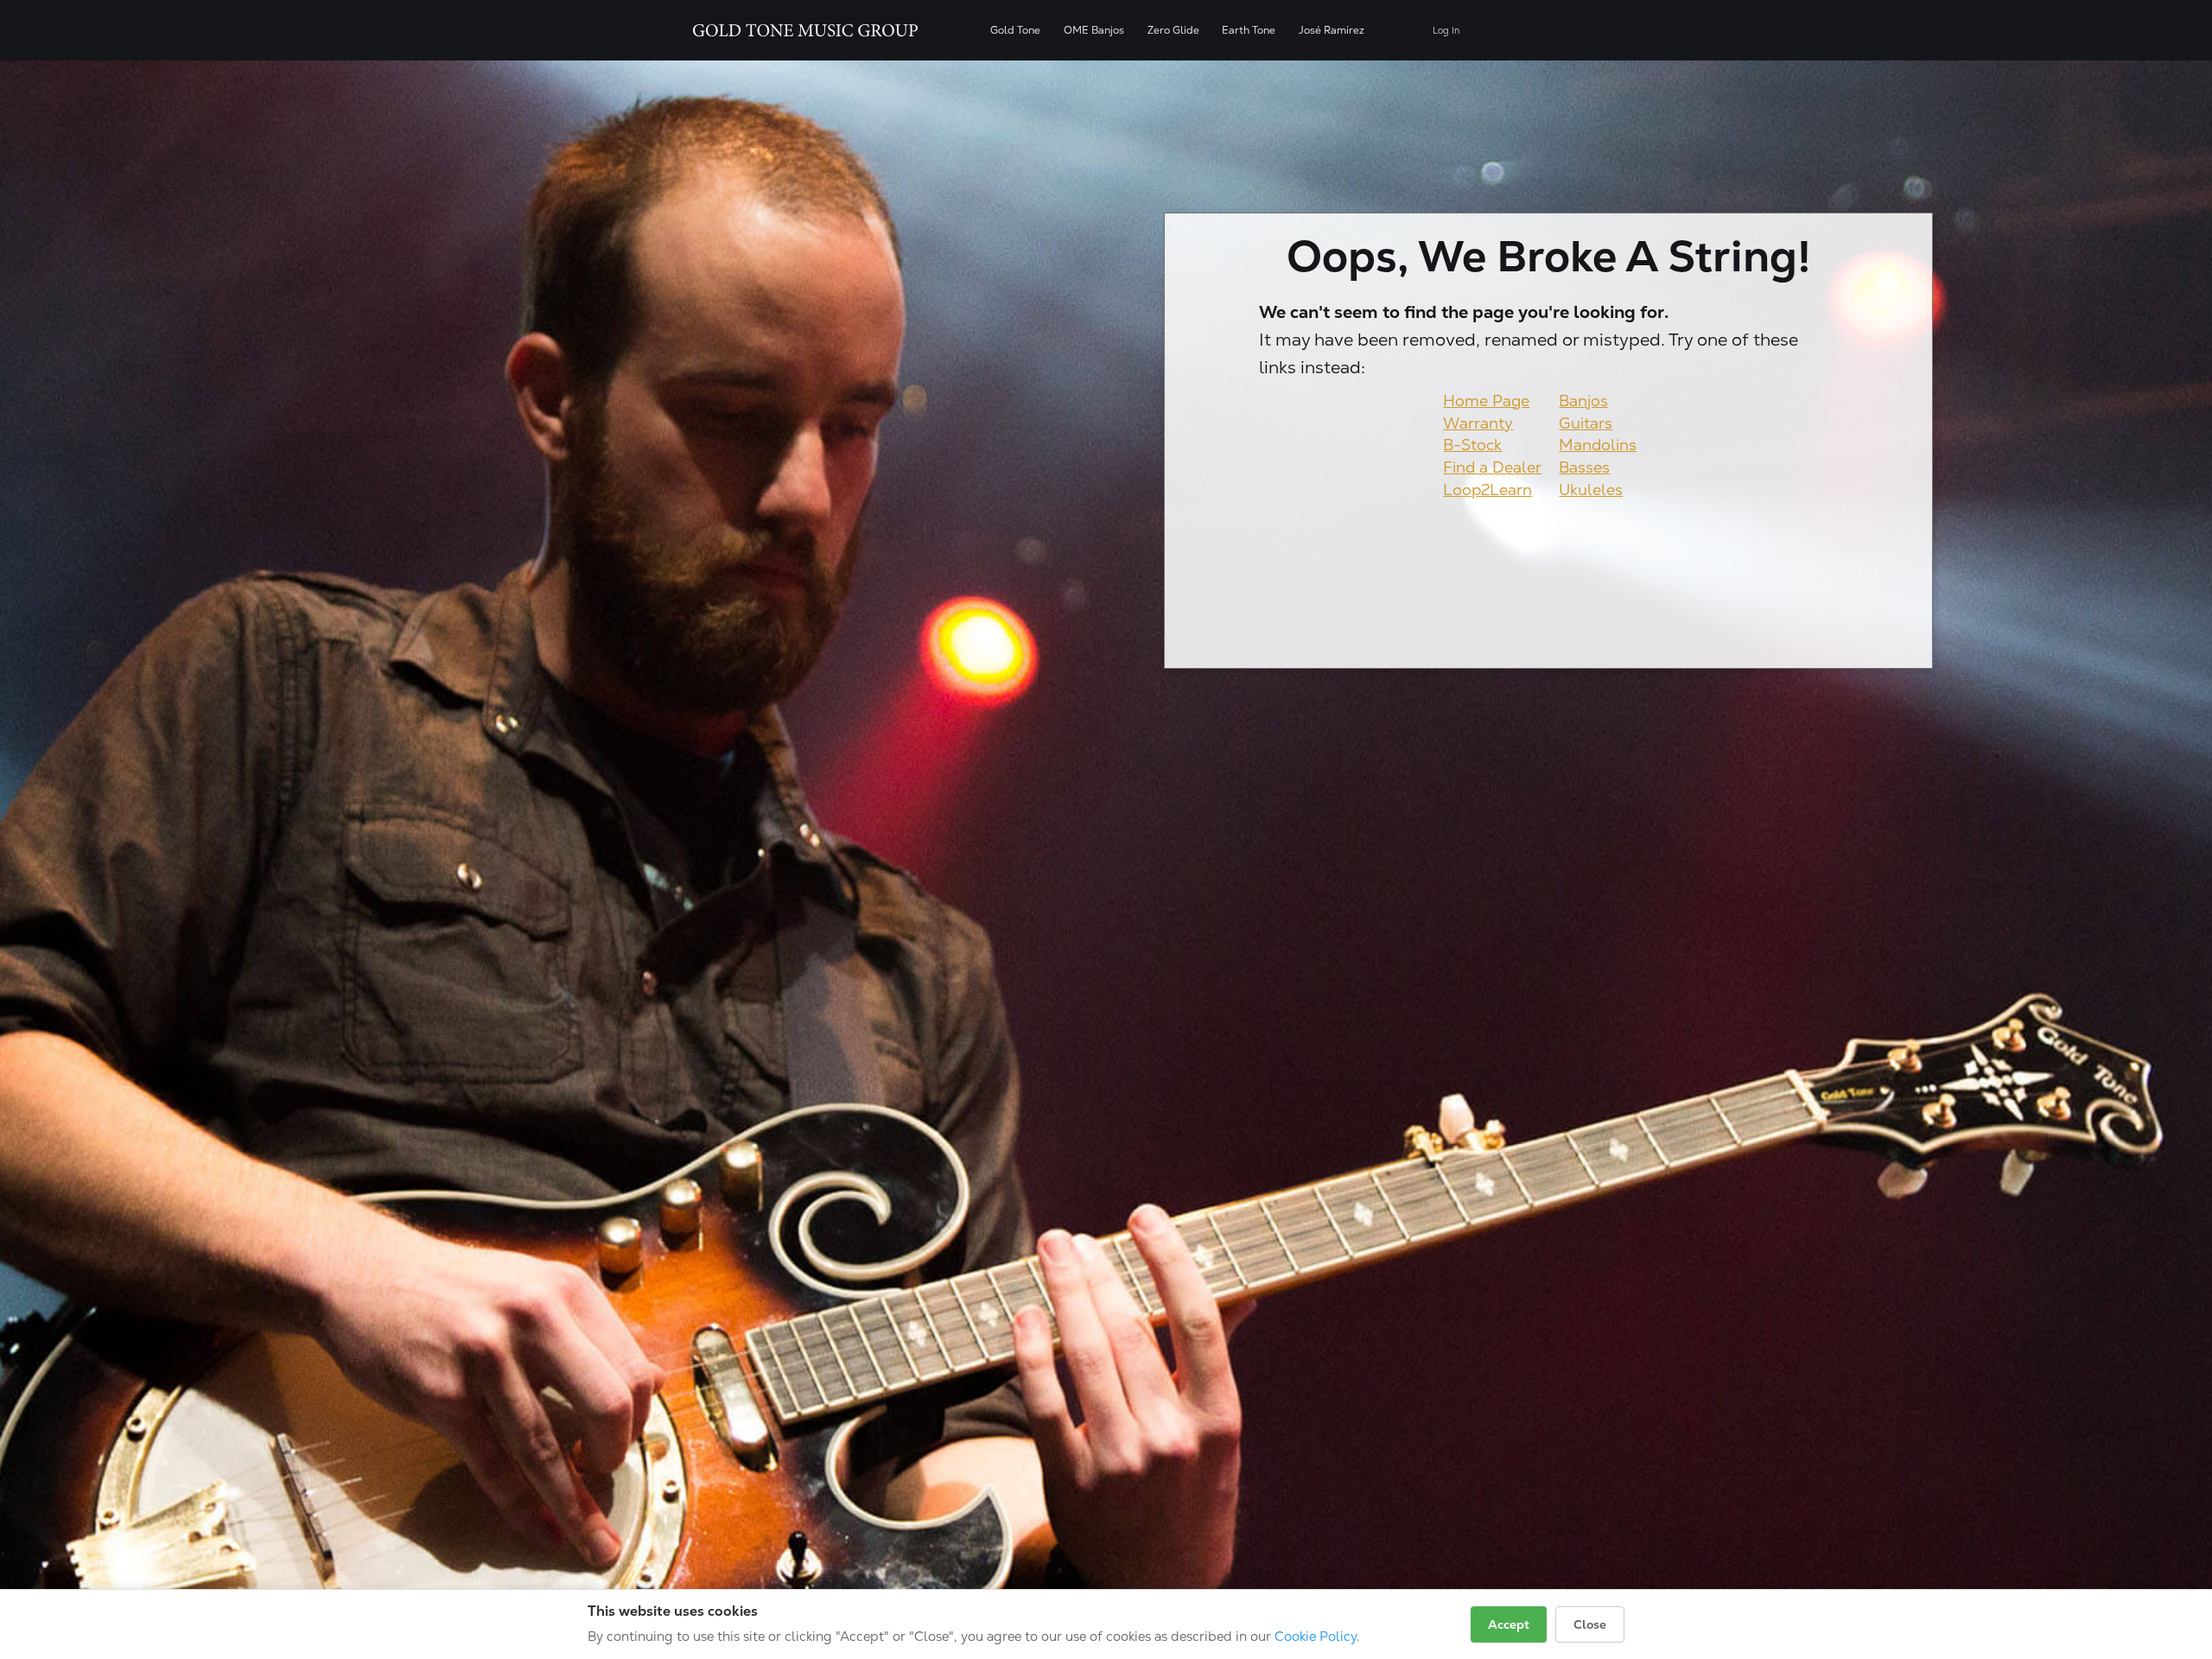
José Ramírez (1332, 30)
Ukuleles (1591, 489)
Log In (1446, 31)
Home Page (1486, 400)
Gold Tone (1015, 30)
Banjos (1583, 400)
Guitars (1586, 423)
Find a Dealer (1492, 467)
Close (1590, 1624)
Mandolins (1598, 445)
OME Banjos (1094, 30)
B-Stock (1472, 445)
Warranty (1478, 423)
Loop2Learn (1487, 489)
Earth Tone (1249, 30)
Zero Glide (1173, 30)
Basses (1584, 467)
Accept (1509, 1624)
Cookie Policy (1316, 1636)
